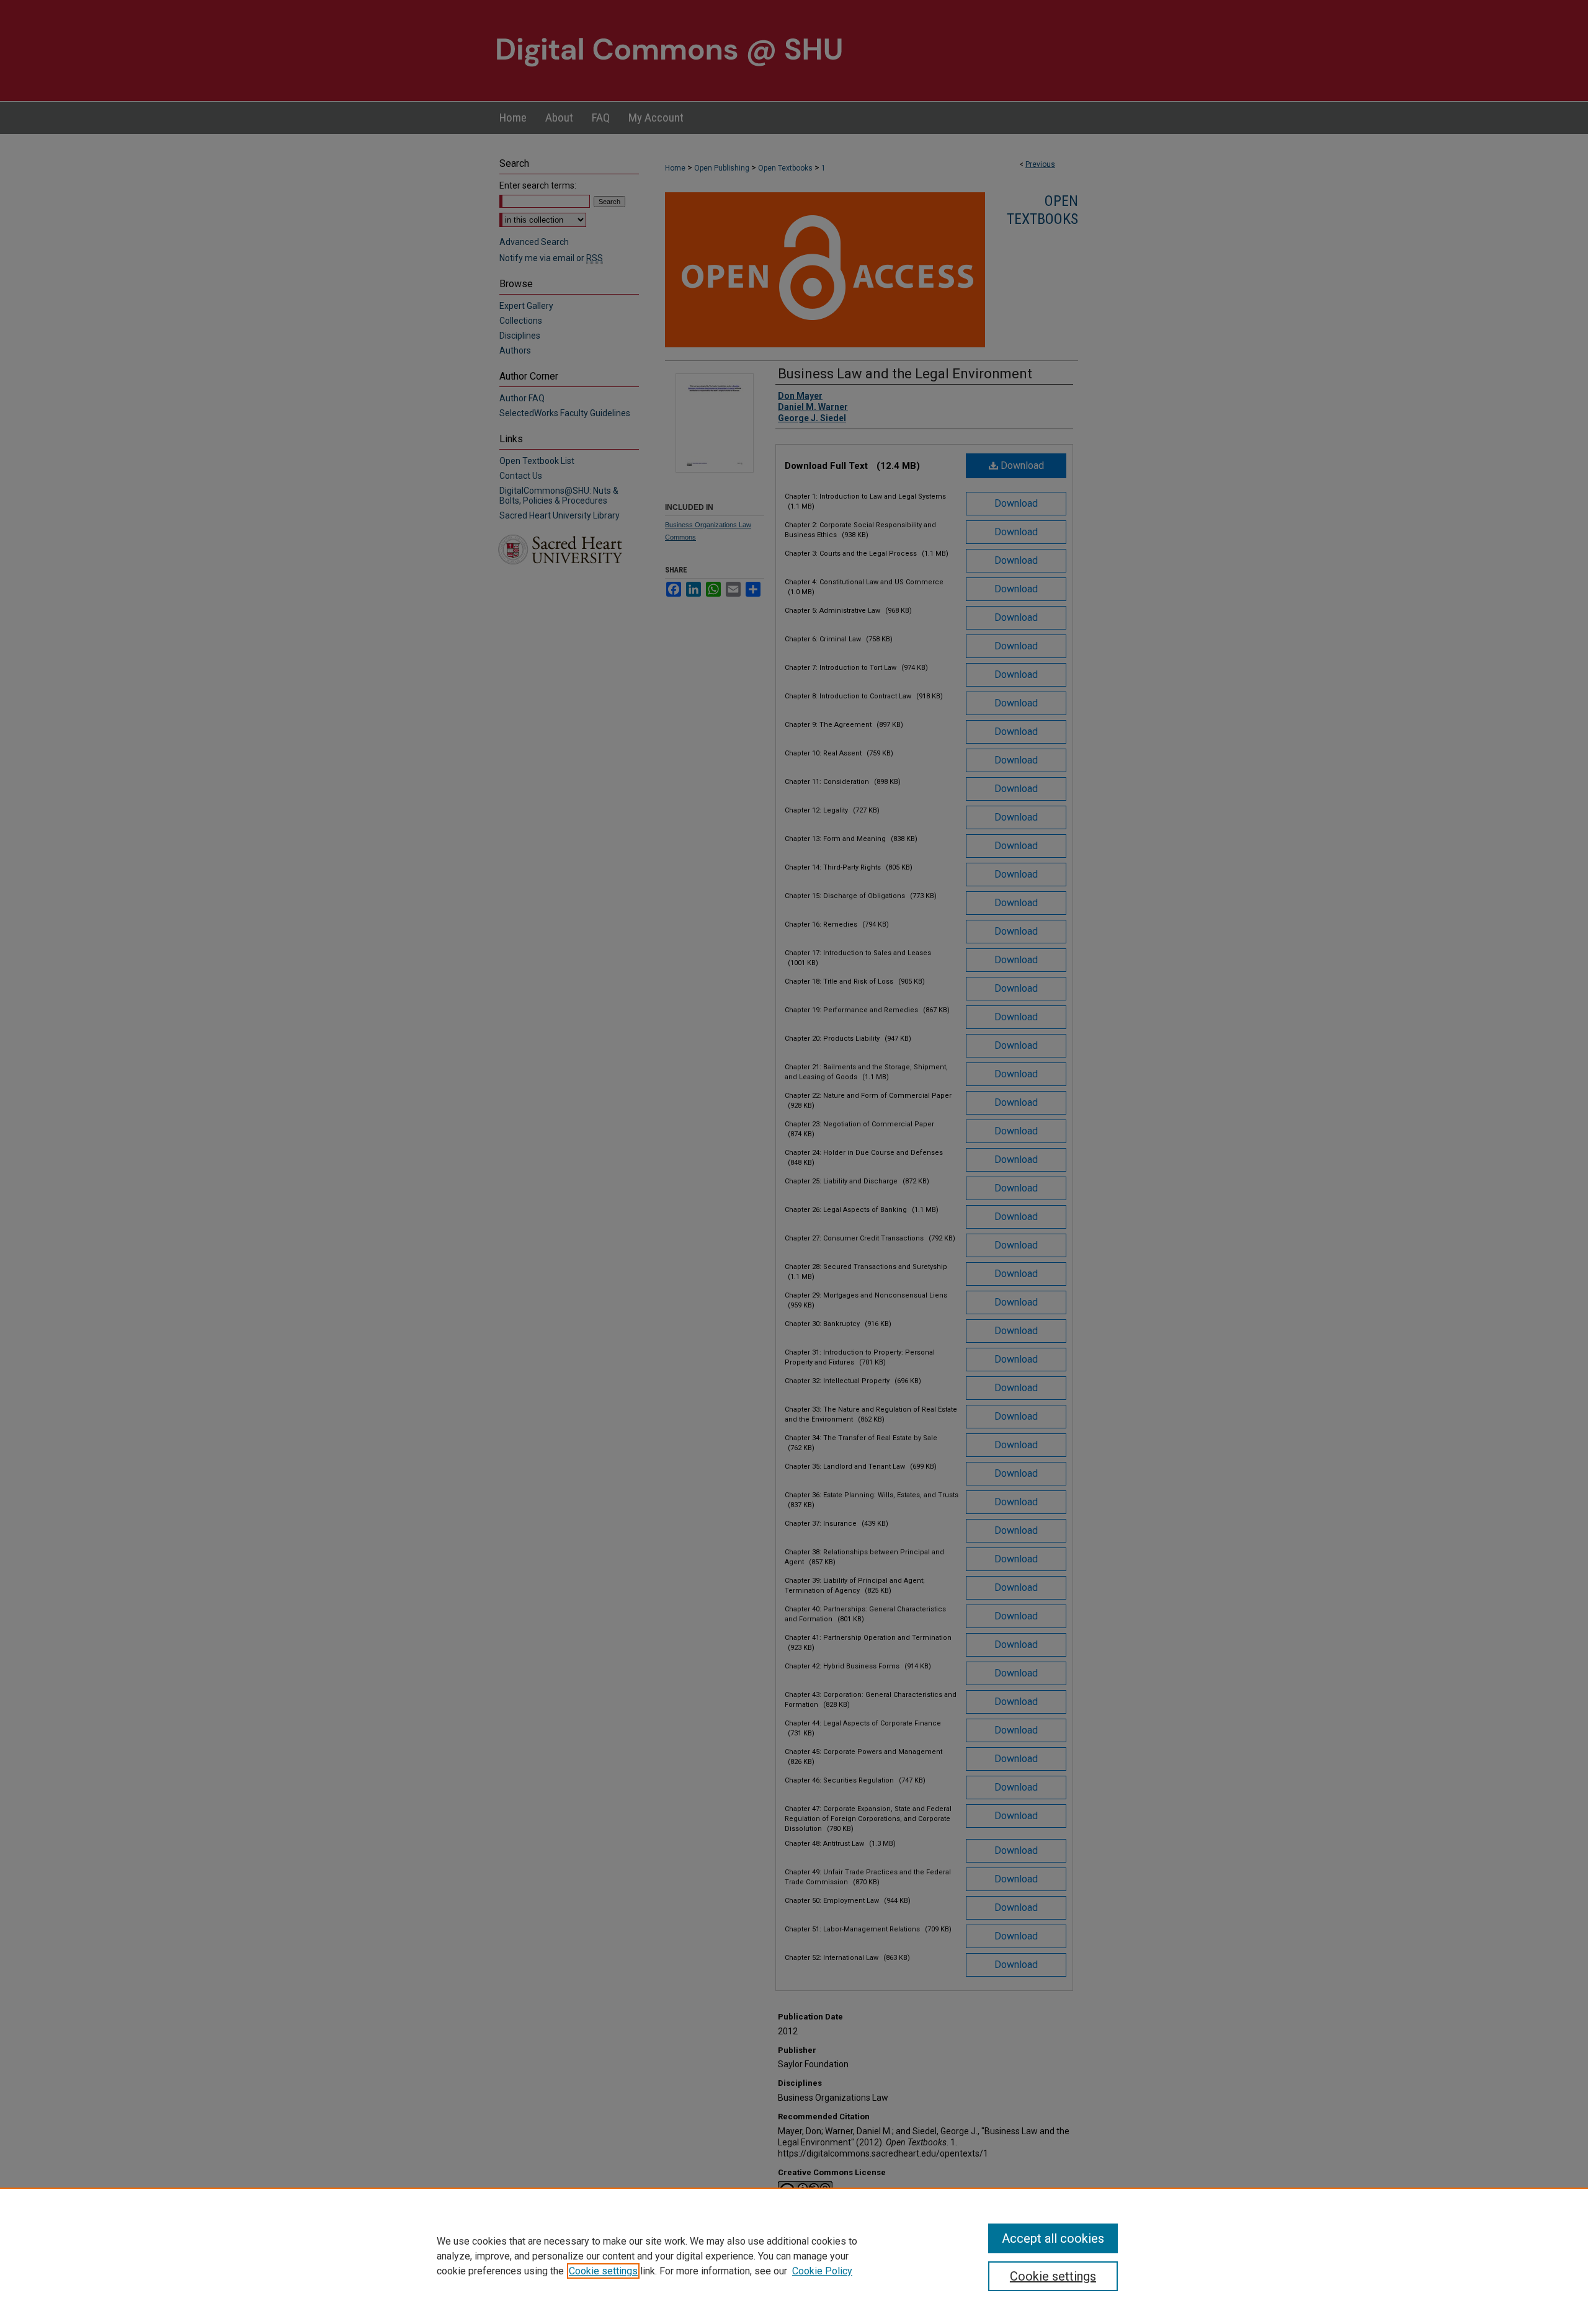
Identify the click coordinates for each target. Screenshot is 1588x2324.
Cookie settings (603, 2271)
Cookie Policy (822, 2271)
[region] (794, 2256)
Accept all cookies (1053, 2238)
